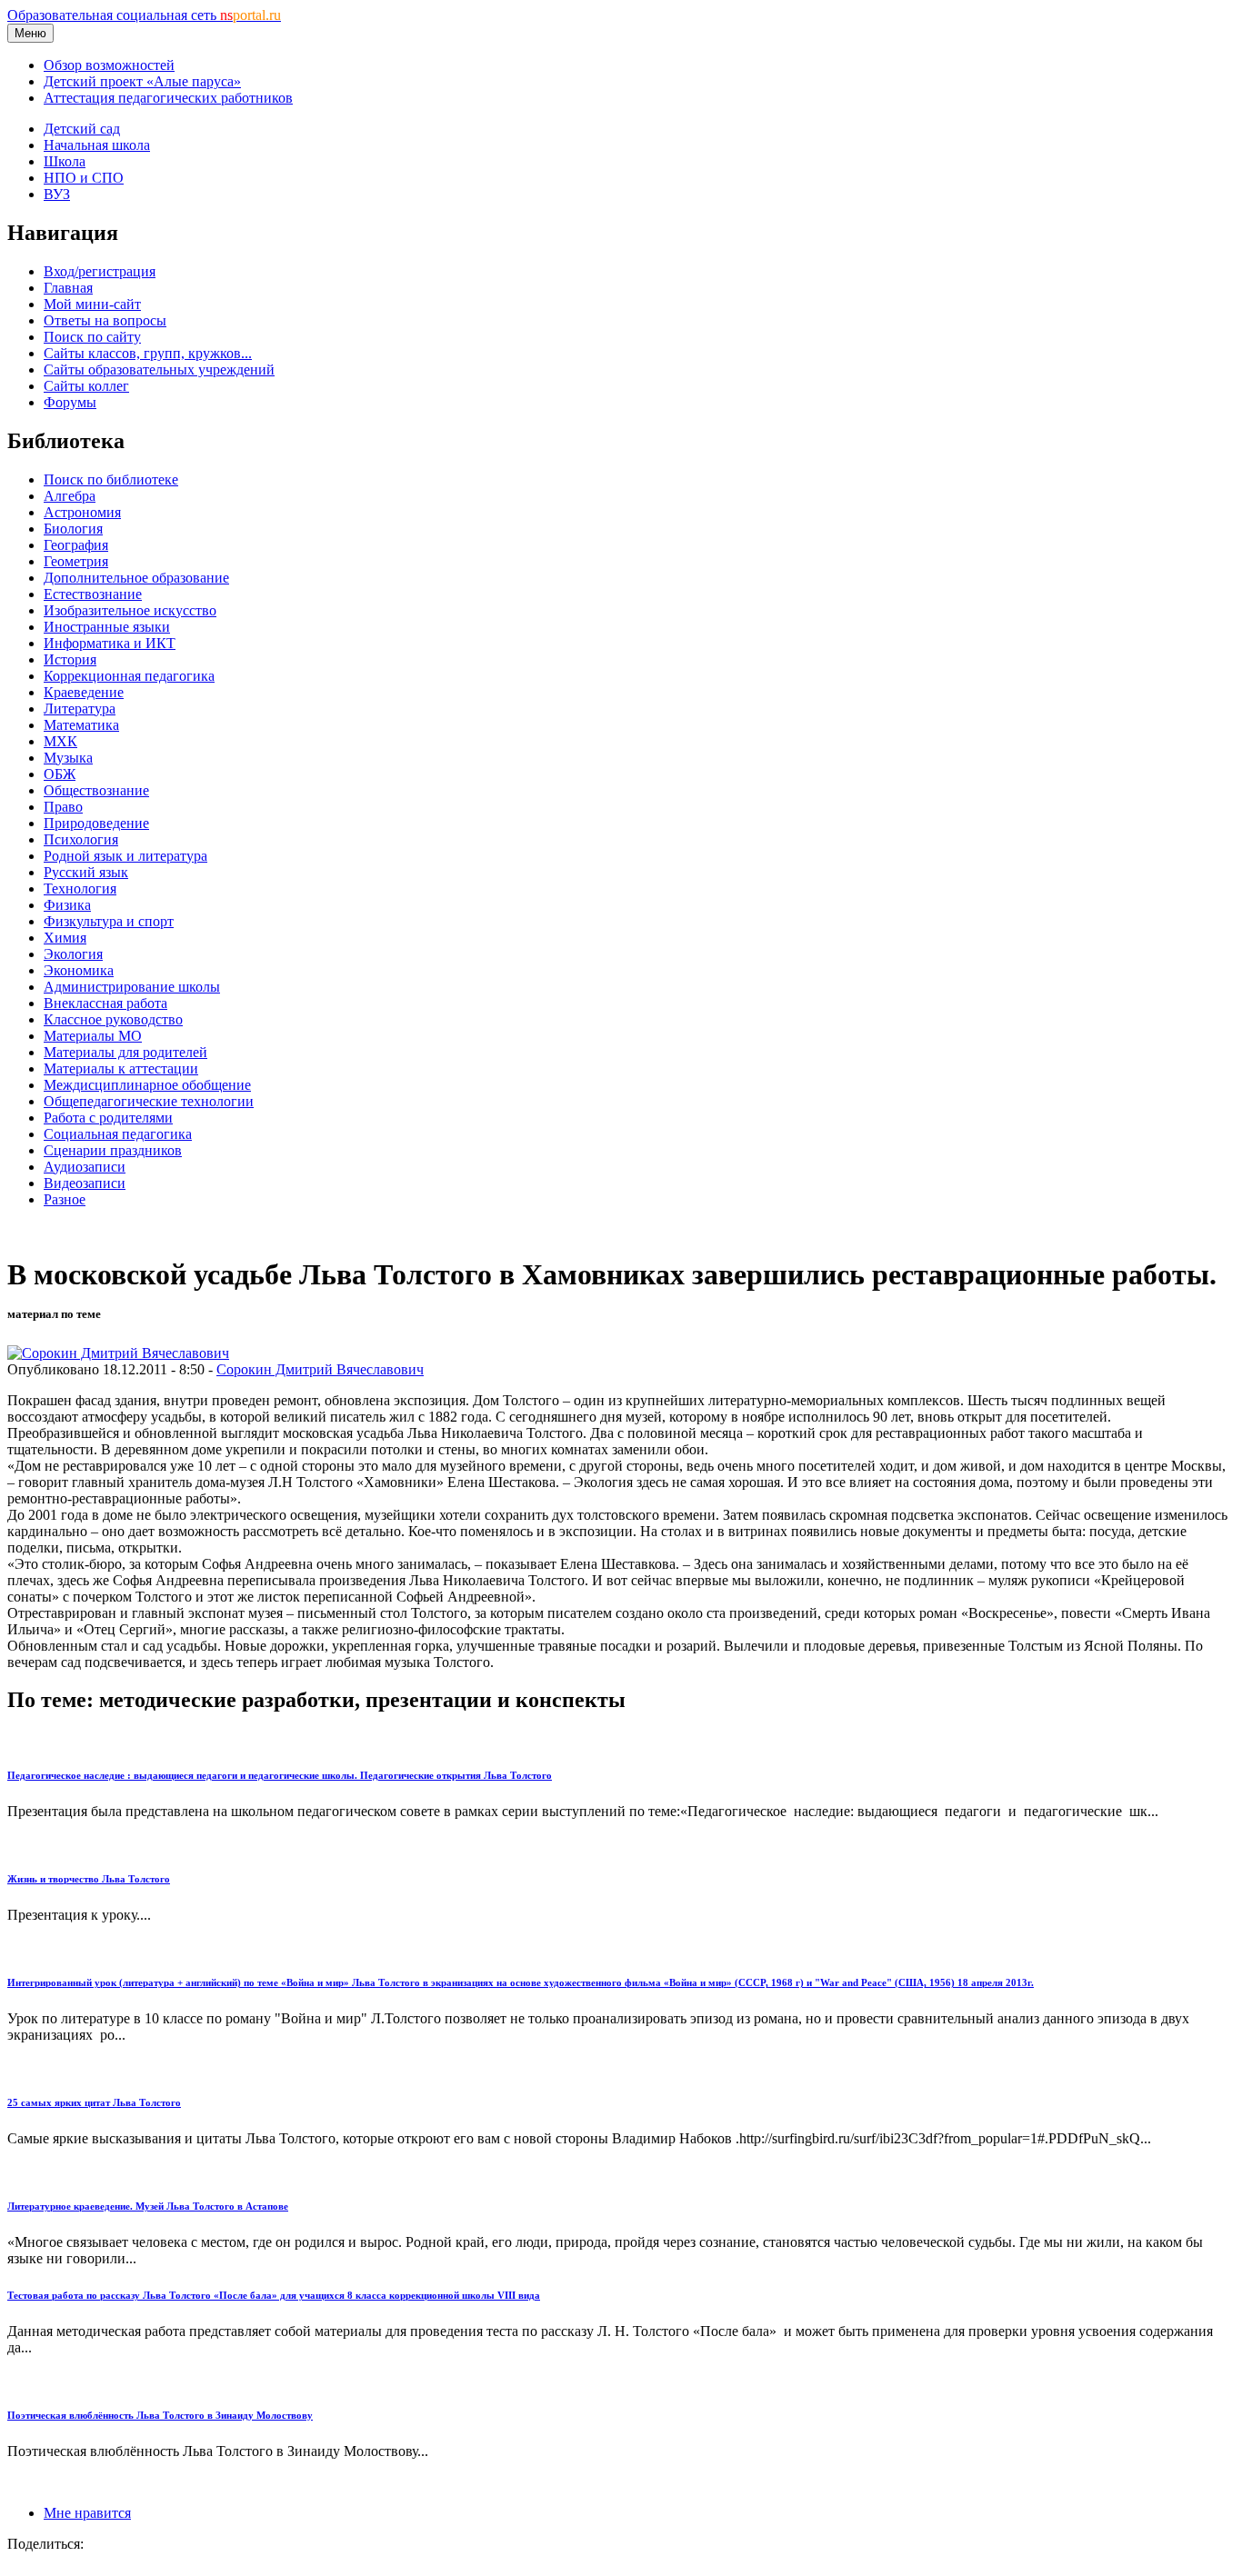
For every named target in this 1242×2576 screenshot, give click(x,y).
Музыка (68, 758)
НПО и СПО (84, 178)
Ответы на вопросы (105, 320)
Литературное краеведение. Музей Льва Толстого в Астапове (148, 2206)
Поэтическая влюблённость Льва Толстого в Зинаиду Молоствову (160, 2415)
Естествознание (93, 594)
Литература (80, 709)
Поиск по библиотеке (111, 479)
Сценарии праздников (113, 1150)
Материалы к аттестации (121, 1068)
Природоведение (96, 823)
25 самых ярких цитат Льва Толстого (94, 2102)
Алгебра (70, 496)
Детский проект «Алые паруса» (142, 81)
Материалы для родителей (125, 1052)
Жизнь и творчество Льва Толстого (89, 1879)
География (76, 545)
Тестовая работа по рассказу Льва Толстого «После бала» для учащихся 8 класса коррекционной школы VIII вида (274, 2295)
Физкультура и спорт (109, 921)
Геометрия (76, 561)
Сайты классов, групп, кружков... (148, 353)
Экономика (79, 970)
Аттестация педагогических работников (168, 98)
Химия (65, 938)
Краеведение (84, 692)
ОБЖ (60, 774)
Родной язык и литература (125, 856)
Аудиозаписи (85, 1167)
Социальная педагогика (118, 1134)
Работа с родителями (108, 1118)
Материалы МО (93, 1036)
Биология (73, 529)
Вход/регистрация (100, 271)
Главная (68, 288)
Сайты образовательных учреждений (159, 369)
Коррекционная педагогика (129, 676)
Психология (81, 839)
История (70, 659)
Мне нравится (87, 2513)
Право (63, 807)
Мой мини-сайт (92, 304)
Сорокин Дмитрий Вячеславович (320, 1369)
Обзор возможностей (109, 65)
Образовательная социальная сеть (144, 15)
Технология (80, 889)
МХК (60, 741)
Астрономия (82, 512)
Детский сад (82, 129)
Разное (65, 1199)
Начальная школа (97, 145)
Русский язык (86, 872)
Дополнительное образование (136, 578)
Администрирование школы (132, 987)
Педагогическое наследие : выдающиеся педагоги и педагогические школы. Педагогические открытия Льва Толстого (280, 1775)
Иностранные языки (107, 627)
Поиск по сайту (92, 337)
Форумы (70, 402)
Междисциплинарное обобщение (147, 1085)
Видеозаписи (85, 1183)
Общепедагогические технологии (149, 1101)
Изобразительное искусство (130, 610)
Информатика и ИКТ (110, 643)
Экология (73, 954)
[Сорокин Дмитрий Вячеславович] (118, 1353)
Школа (65, 161)
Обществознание (96, 790)
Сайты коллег (86, 386)
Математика (81, 725)
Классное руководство (113, 1019)
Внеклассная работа (105, 1003)
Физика (67, 905)
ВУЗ (57, 194)
